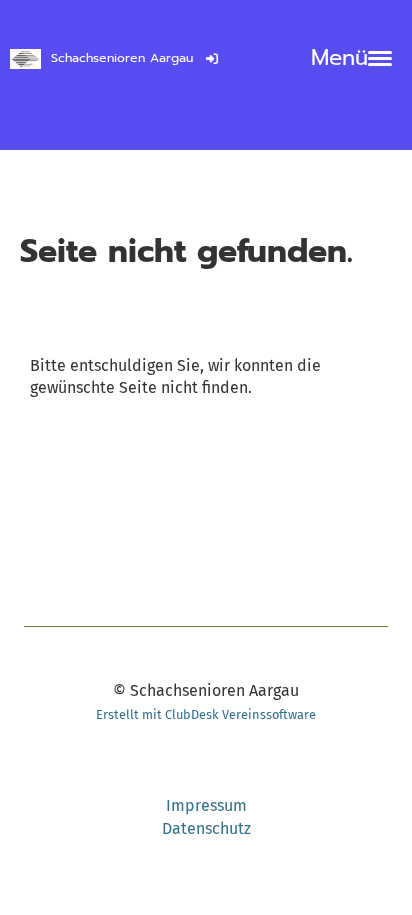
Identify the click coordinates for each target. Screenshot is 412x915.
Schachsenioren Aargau (122, 58)
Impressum (206, 805)
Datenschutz (206, 828)
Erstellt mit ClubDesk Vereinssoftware (206, 714)
